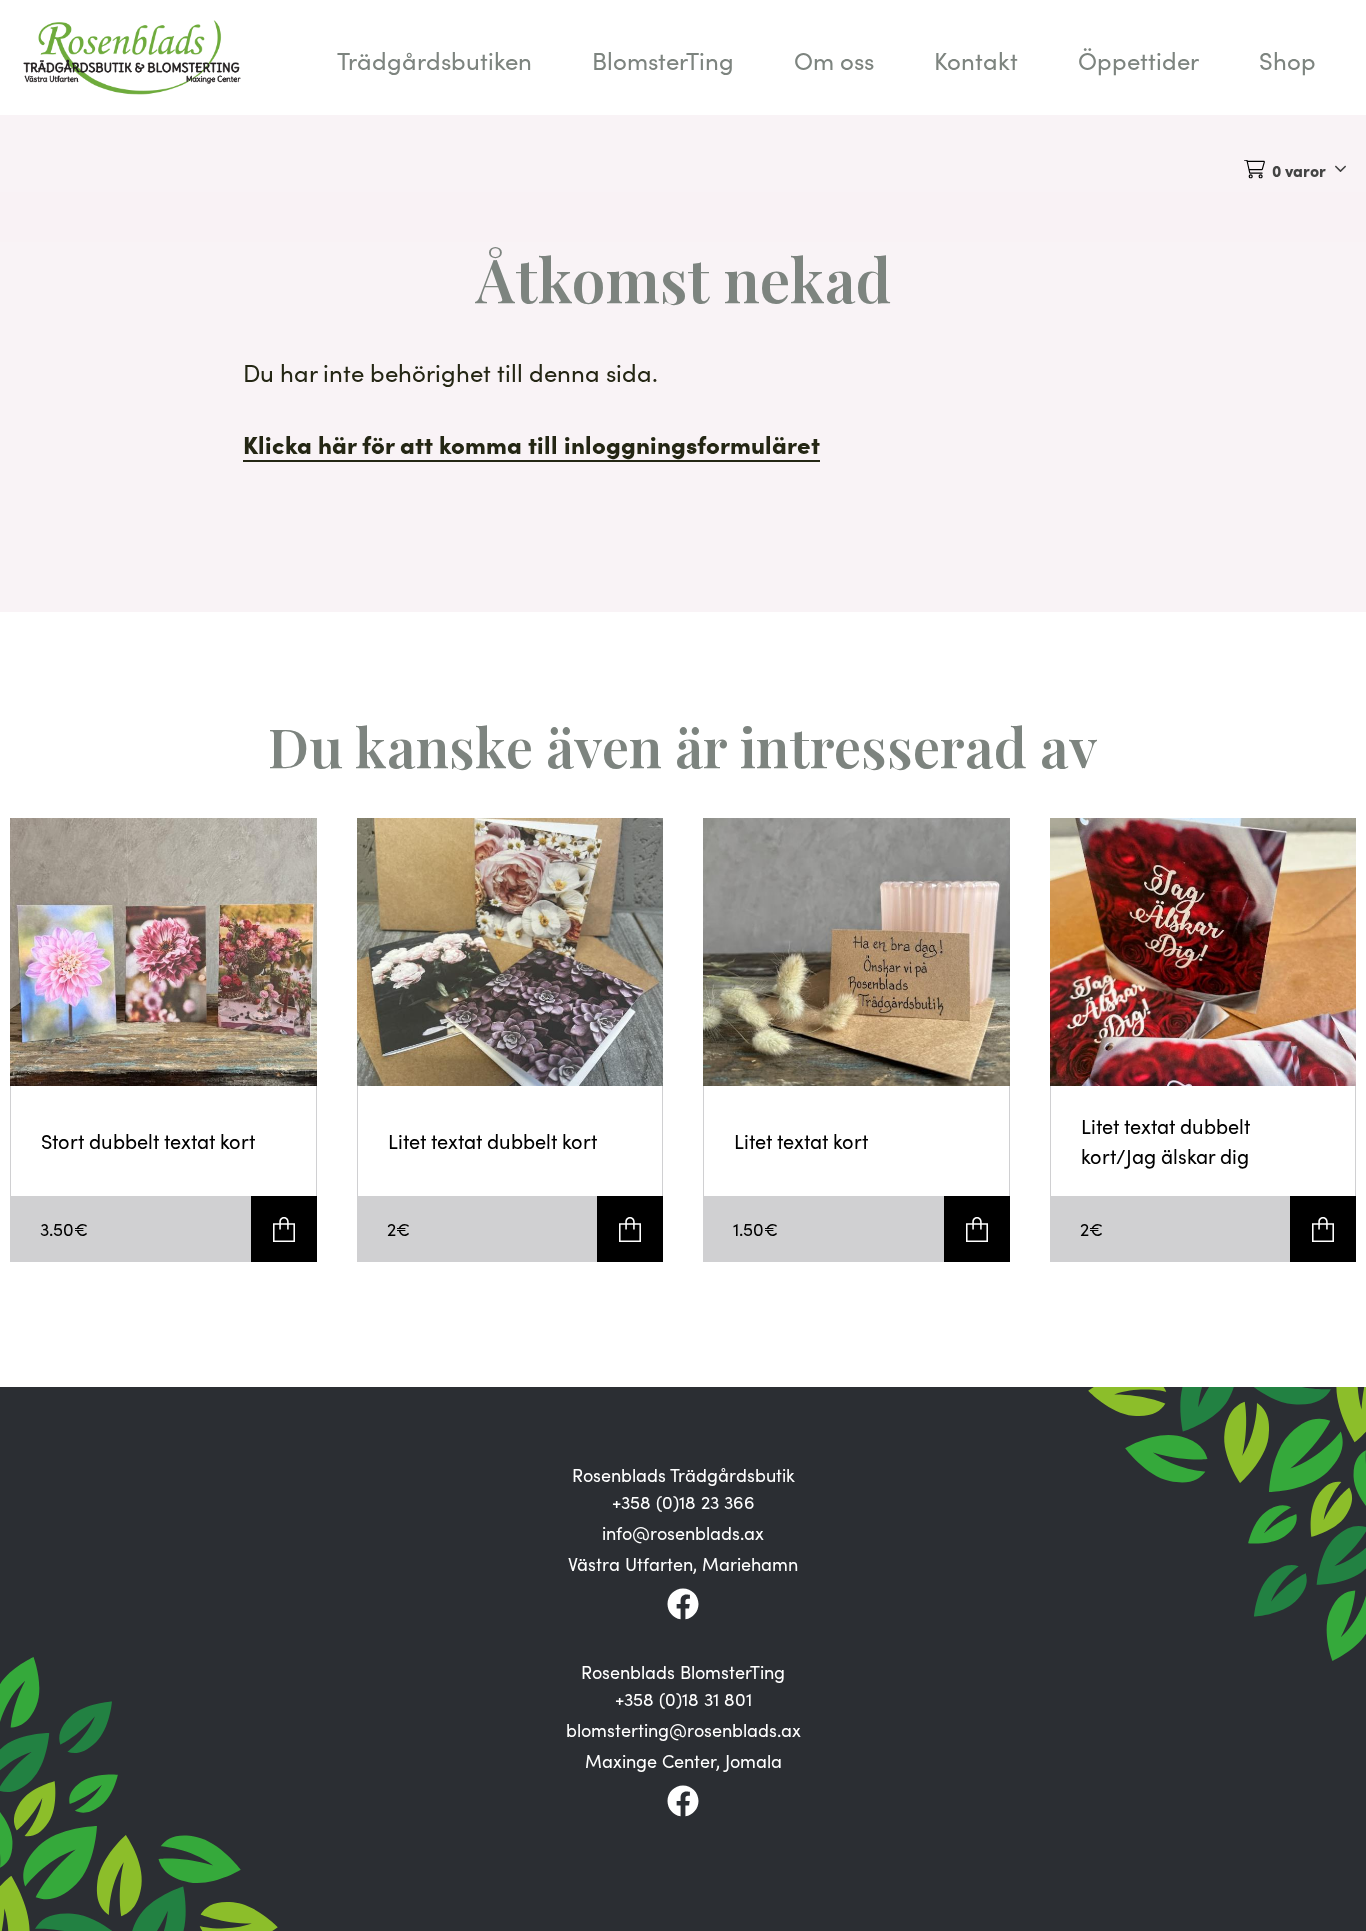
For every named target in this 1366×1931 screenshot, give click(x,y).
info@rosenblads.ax (683, 1533)
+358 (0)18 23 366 (683, 1502)
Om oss (834, 60)
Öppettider (1138, 60)
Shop (1287, 60)
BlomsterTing (663, 60)
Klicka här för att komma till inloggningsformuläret (531, 443)
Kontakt (976, 60)
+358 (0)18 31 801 (683, 1699)
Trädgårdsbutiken (434, 60)
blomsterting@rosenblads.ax (683, 1730)
